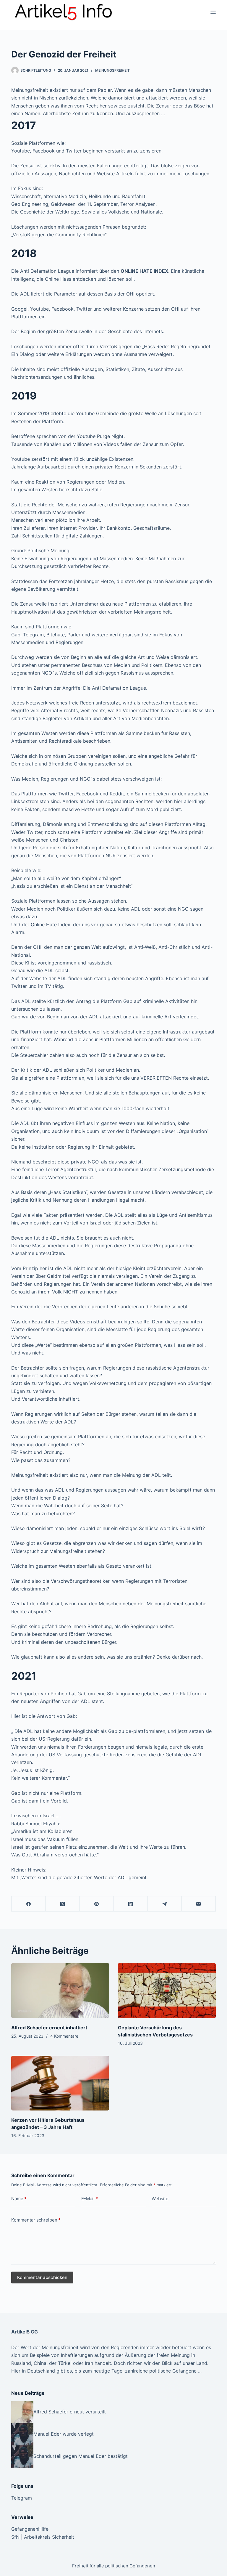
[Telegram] (165, 1904)
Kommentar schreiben (36, 2220)
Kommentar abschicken (42, 2277)
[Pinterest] (97, 1904)
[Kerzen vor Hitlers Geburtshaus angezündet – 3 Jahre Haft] (60, 2083)
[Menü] (213, 12)
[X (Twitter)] (63, 1904)
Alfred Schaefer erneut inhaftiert (49, 2028)
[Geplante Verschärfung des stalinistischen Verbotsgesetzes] (167, 1991)
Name (19, 2199)
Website (160, 2199)
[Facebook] (29, 1904)
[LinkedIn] (131, 1904)
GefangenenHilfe (30, 2529)
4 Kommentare (64, 2036)
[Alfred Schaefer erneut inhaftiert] (60, 1991)
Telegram (22, 2498)
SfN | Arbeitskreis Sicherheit (43, 2537)
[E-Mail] (199, 1904)
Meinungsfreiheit (112, 70)
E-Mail (90, 2199)
